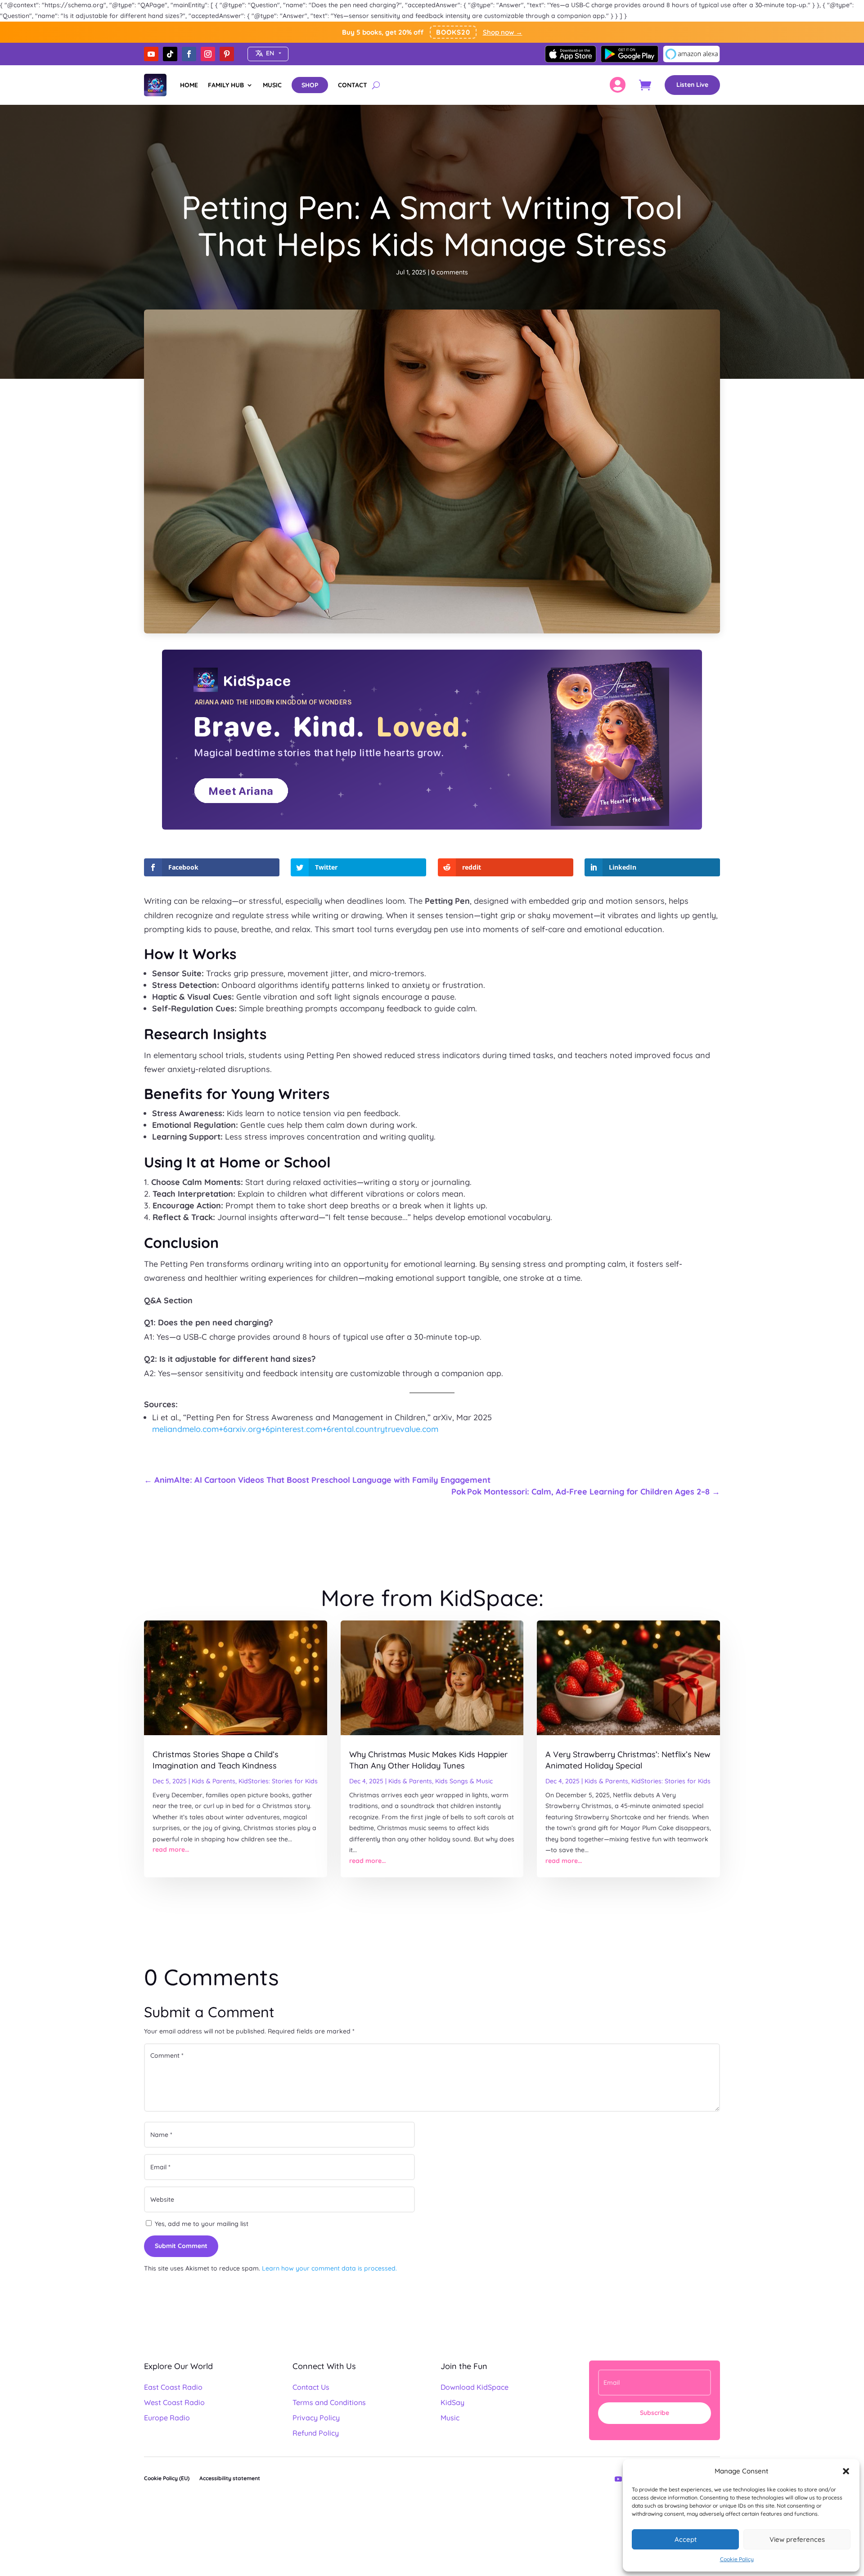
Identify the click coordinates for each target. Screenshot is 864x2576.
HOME (189, 85)
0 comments (450, 272)
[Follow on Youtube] (151, 54)
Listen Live (692, 85)
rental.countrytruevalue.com (385, 1429)
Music (450, 2418)
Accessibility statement (230, 2478)
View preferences (797, 2539)
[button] (846, 2471)
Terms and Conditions (329, 2402)
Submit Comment (181, 2246)
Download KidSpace (475, 2387)
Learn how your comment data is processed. (329, 2268)
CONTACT (353, 85)
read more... (171, 1849)
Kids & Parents (214, 1781)
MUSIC (272, 85)
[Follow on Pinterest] (227, 54)
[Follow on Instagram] (208, 54)
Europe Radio (167, 2418)
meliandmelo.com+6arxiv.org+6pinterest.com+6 (242, 1429)
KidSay (452, 2402)
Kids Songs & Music (464, 1781)
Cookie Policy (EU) (167, 2478)
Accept (686, 2539)
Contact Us (311, 2387)
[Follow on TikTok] (170, 54)
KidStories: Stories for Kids (278, 1781)
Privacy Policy (316, 2418)
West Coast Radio (174, 2402)
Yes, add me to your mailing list (201, 2224)
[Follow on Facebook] (189, 54)
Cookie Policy (737, 2559)
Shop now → (503, 32)
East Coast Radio (173, 2387)
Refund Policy (316, 2433)
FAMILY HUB (226, 85)
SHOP (310, 85)
